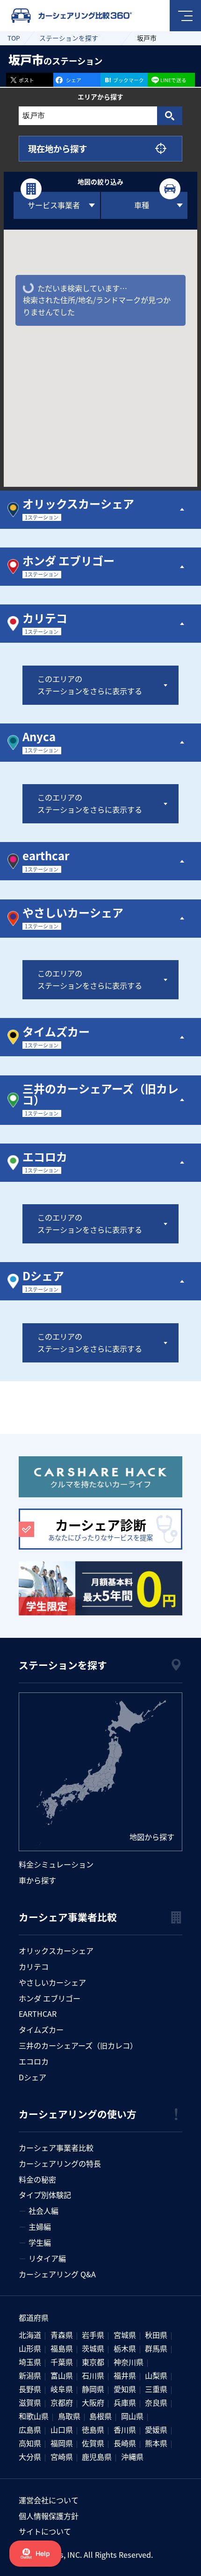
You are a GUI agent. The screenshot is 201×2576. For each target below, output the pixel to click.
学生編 (40, 2242)
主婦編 (40, 2226)
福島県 (62, 2348)
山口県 (62, 2429)
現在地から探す (57, 148)
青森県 (62, 2335)
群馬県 (156, 2348)
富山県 (62, 2375)
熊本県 (156, 2443)
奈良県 (156, 2402)
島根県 (100, 2416)
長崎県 (125, 2443)
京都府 (62, 2402)
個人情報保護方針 (49, 2516)
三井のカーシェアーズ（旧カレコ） (78, 2045)
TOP (14, 38)
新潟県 (30, 2375)
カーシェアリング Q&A (57, 2274)
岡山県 (132, 2416)
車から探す (37, 1880)
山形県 (30, 2348)
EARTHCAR (38, 2014)
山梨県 (156, 2375)
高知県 (30, 2443)
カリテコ (34, 1966)
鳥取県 (69, 2416)
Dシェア (32, 2077)
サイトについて (45, 2531)
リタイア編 (47, 2258)
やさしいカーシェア (52, 1982)
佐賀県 (93, 2443)
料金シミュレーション (56, 1864)
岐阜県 (62, 2389)
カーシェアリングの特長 (60, 2163)
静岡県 (93, 2389)
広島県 (30, 2429)
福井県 (125, 2375)
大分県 (30, 2457)
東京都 (93, 2362)
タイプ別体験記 (45, 2195)
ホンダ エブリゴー (50, 1998)
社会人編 (43, 2211)
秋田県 (156, 2335)
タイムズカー (41, 2029)
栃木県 (125, 2348)
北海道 (30, 2335)
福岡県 (62, 2443)
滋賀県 (30, 2402)
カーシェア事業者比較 (56, 2148)
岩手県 (93, 2335)
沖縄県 (132, 2457)
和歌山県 (34, 2416)
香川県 (125, 2429)
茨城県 (93, 2348)
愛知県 (125, 2389)
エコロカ (34, 2061)
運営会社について (49, 2500)
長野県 (30, 2389)
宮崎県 (62, 2457)
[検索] (169, 116)
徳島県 (93, 2429)
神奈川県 (129, 2362)
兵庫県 (125, 2402)
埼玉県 (30, 2362)
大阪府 (93, 2402)
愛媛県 (156, 2429)
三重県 (156, 2389)
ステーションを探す (69, 38)
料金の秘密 (37, 2179)
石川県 (93, 2375)
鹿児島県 (97, 2457)
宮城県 (125, 2335)
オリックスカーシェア (56, 1951)
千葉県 (62, 2362)
